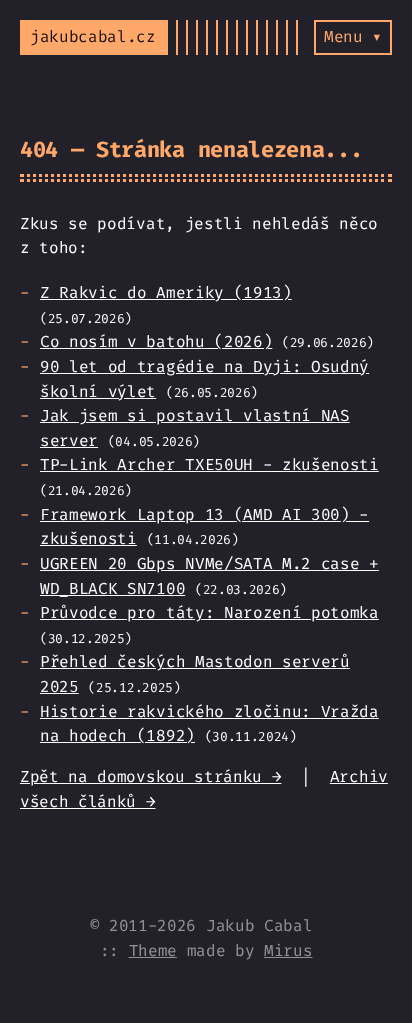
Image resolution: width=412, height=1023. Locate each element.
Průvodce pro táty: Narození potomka (209, 612)
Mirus (288, 950)
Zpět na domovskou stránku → (150, 776)
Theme (153, 950)
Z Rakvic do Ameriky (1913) (166, 292)
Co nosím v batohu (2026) (156, 341)
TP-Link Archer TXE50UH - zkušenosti (209, 464)
